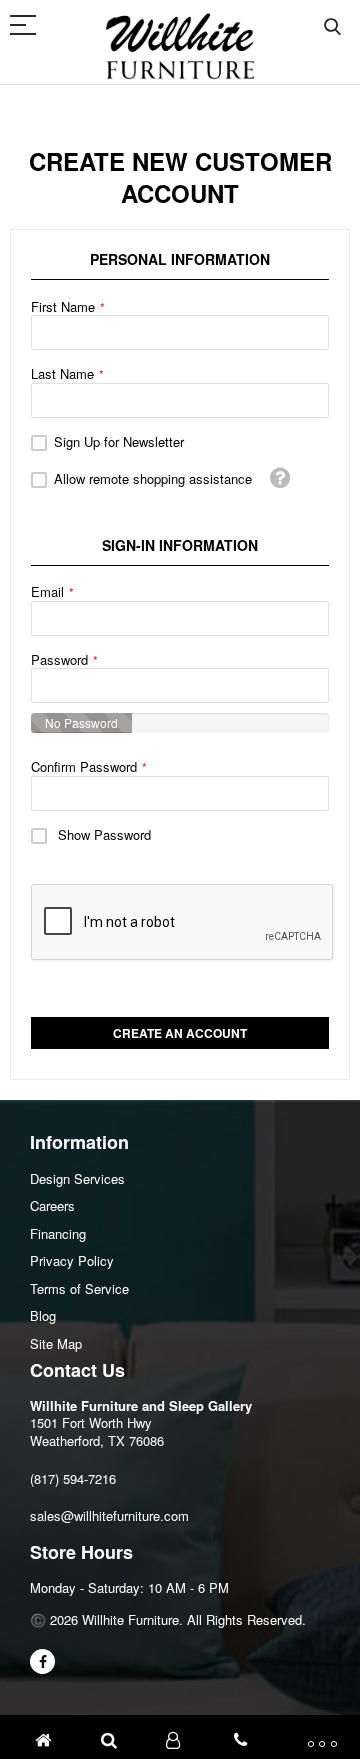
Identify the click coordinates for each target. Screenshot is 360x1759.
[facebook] (42, 1661)
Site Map (56, 1343)
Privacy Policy (72, 1260)
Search (332, 27)
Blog (43, 1315)
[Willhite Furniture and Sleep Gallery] (180, 46)
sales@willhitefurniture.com (109, 1515)
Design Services (77, 1178)
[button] (281, 478)
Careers (52, 1205)
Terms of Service (79, 1288)
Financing (58, 1233)
